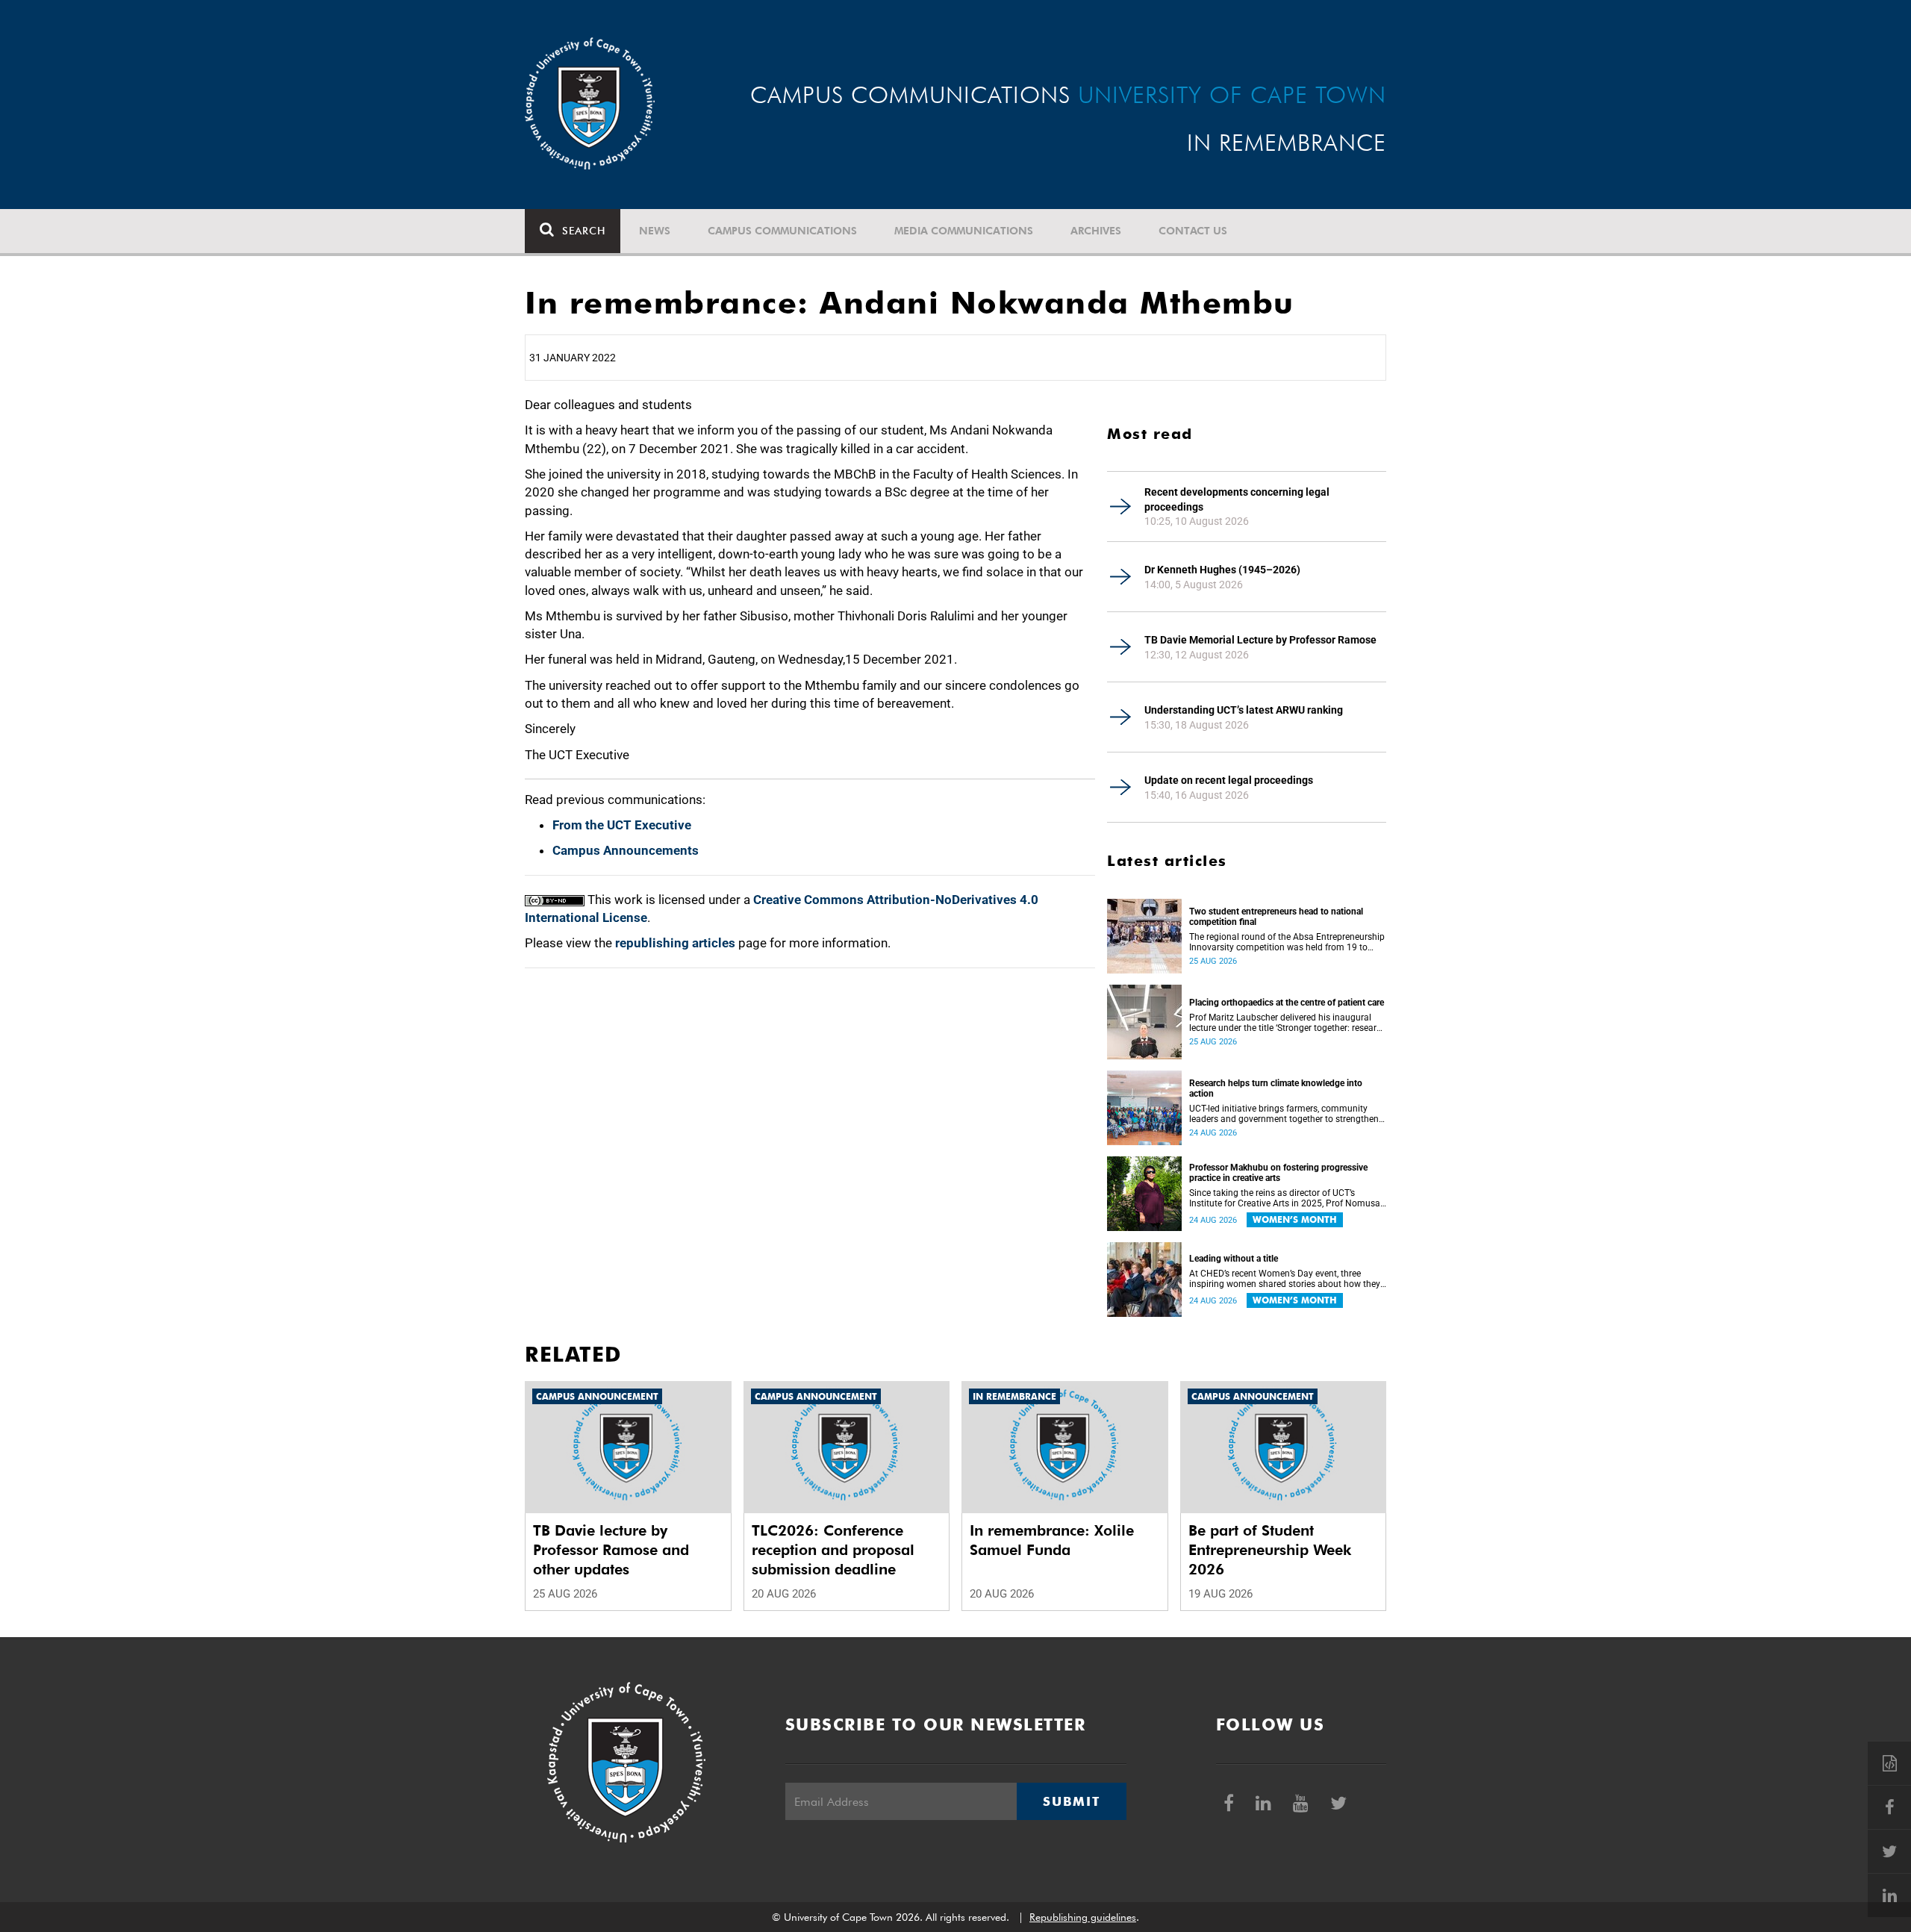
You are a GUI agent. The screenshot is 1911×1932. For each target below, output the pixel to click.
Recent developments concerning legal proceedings (1237, 499)
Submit (1071, 1801)
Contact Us (1193, 231)
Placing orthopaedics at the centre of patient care (1287, 1003)
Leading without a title (1234, 1259)
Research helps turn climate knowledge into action (1276, 1088)
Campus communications (782, 231)
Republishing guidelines (1083, 1917)
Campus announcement (597, 1396)
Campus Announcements (626, 850)
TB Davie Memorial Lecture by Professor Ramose (1260, 640)
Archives (1096, 231)
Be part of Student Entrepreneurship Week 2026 (1270, 1550)
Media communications (964, 231)
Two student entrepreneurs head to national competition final (1276, 917)
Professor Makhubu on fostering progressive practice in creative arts (1278, 1173)
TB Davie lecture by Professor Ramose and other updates (611, 1550)
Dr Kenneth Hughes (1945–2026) (1222, 570)
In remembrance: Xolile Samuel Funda (1052, 1540)
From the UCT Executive (622, 825)
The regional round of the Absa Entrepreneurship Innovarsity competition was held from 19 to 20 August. (1287, 942)
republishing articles (675, 943)
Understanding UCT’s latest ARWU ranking (1244, 710)
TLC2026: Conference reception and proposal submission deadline (833, 1550)
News (655, 231)
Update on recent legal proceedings (1229, 780)
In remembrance (1014, 1396)
